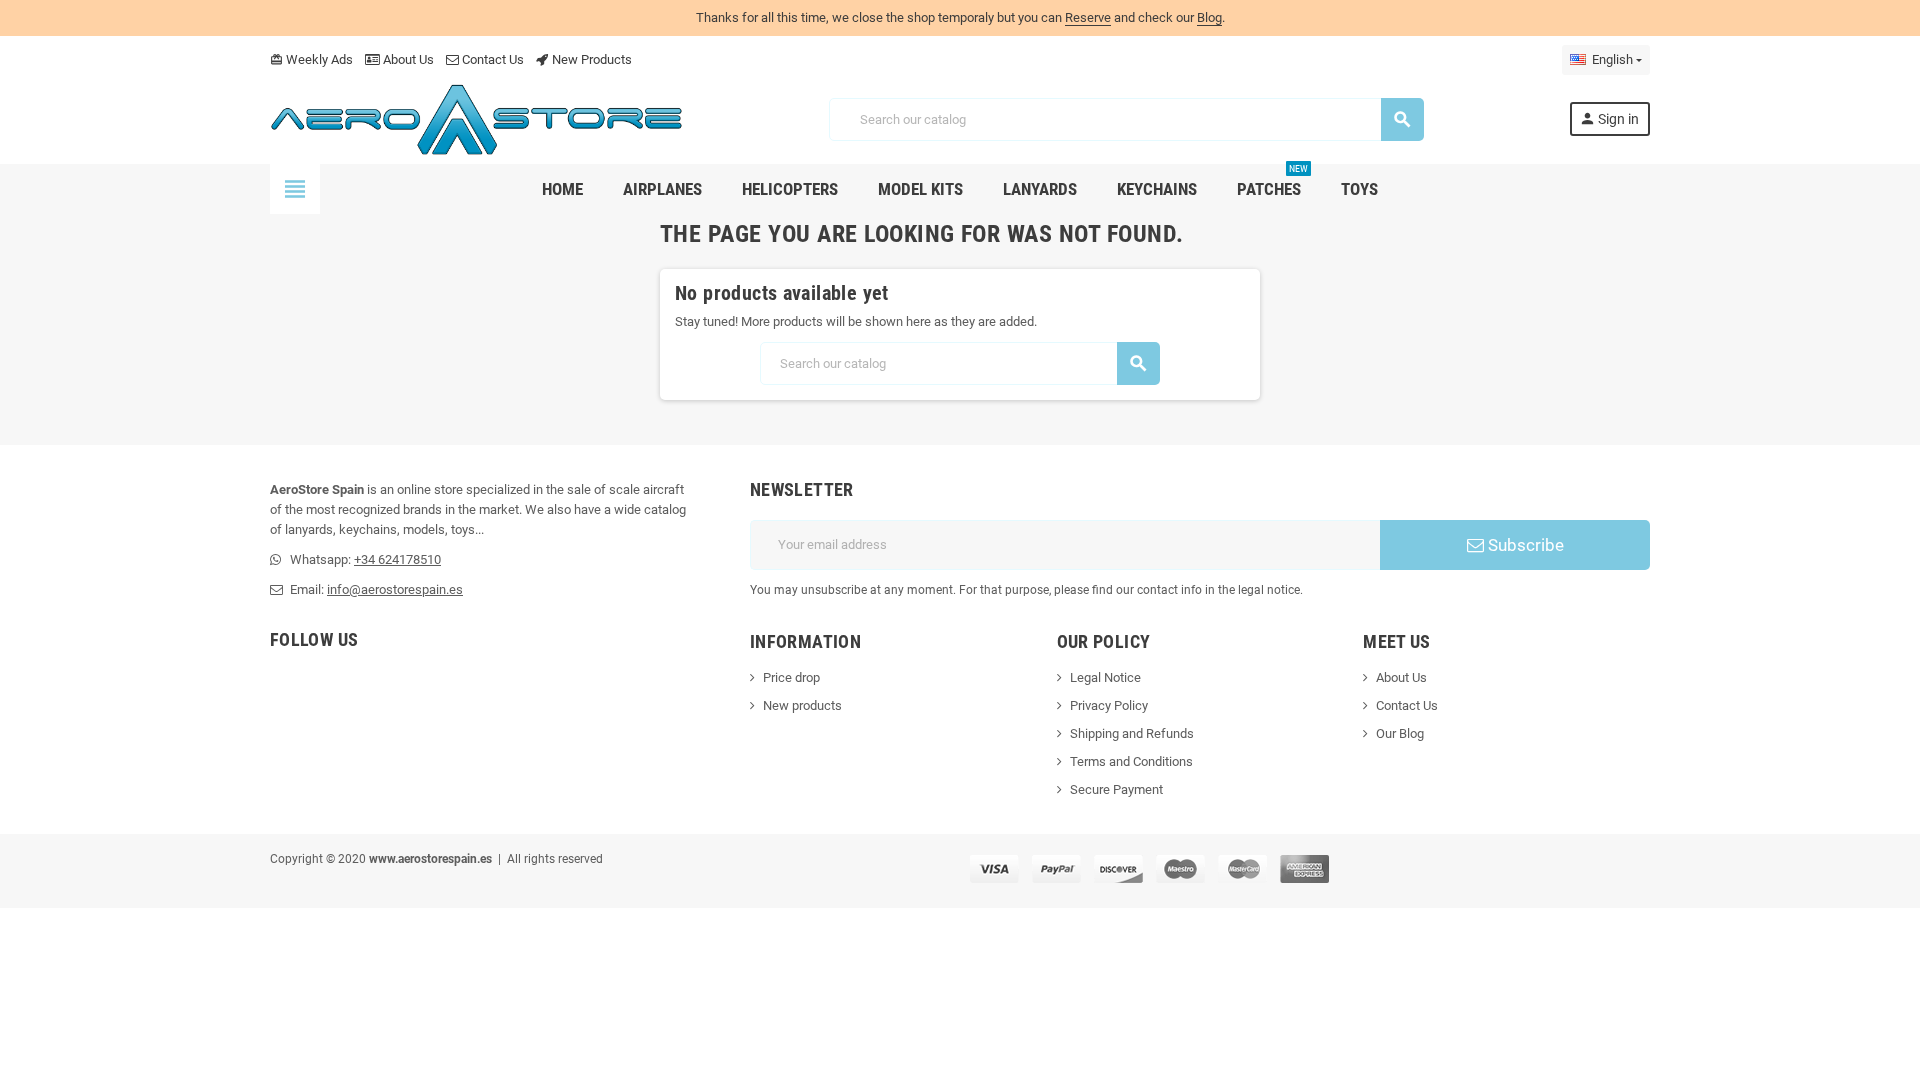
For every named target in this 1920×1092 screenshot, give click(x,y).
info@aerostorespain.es (395, 589)
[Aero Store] (477, 118)
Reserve (1088, 17)
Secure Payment (1116, 789)
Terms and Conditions (1131, 761)
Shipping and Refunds (1132, 733)
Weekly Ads (311, 59)
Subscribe (1524, 545)
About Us (407, 59)
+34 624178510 (397, 559)
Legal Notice (1105, 677)
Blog (1209, 17)
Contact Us (491, 59)
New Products (590, 59)
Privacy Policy (1109, 705)
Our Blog (1400, 733)
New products (802, 705)
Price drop (791, 677)
